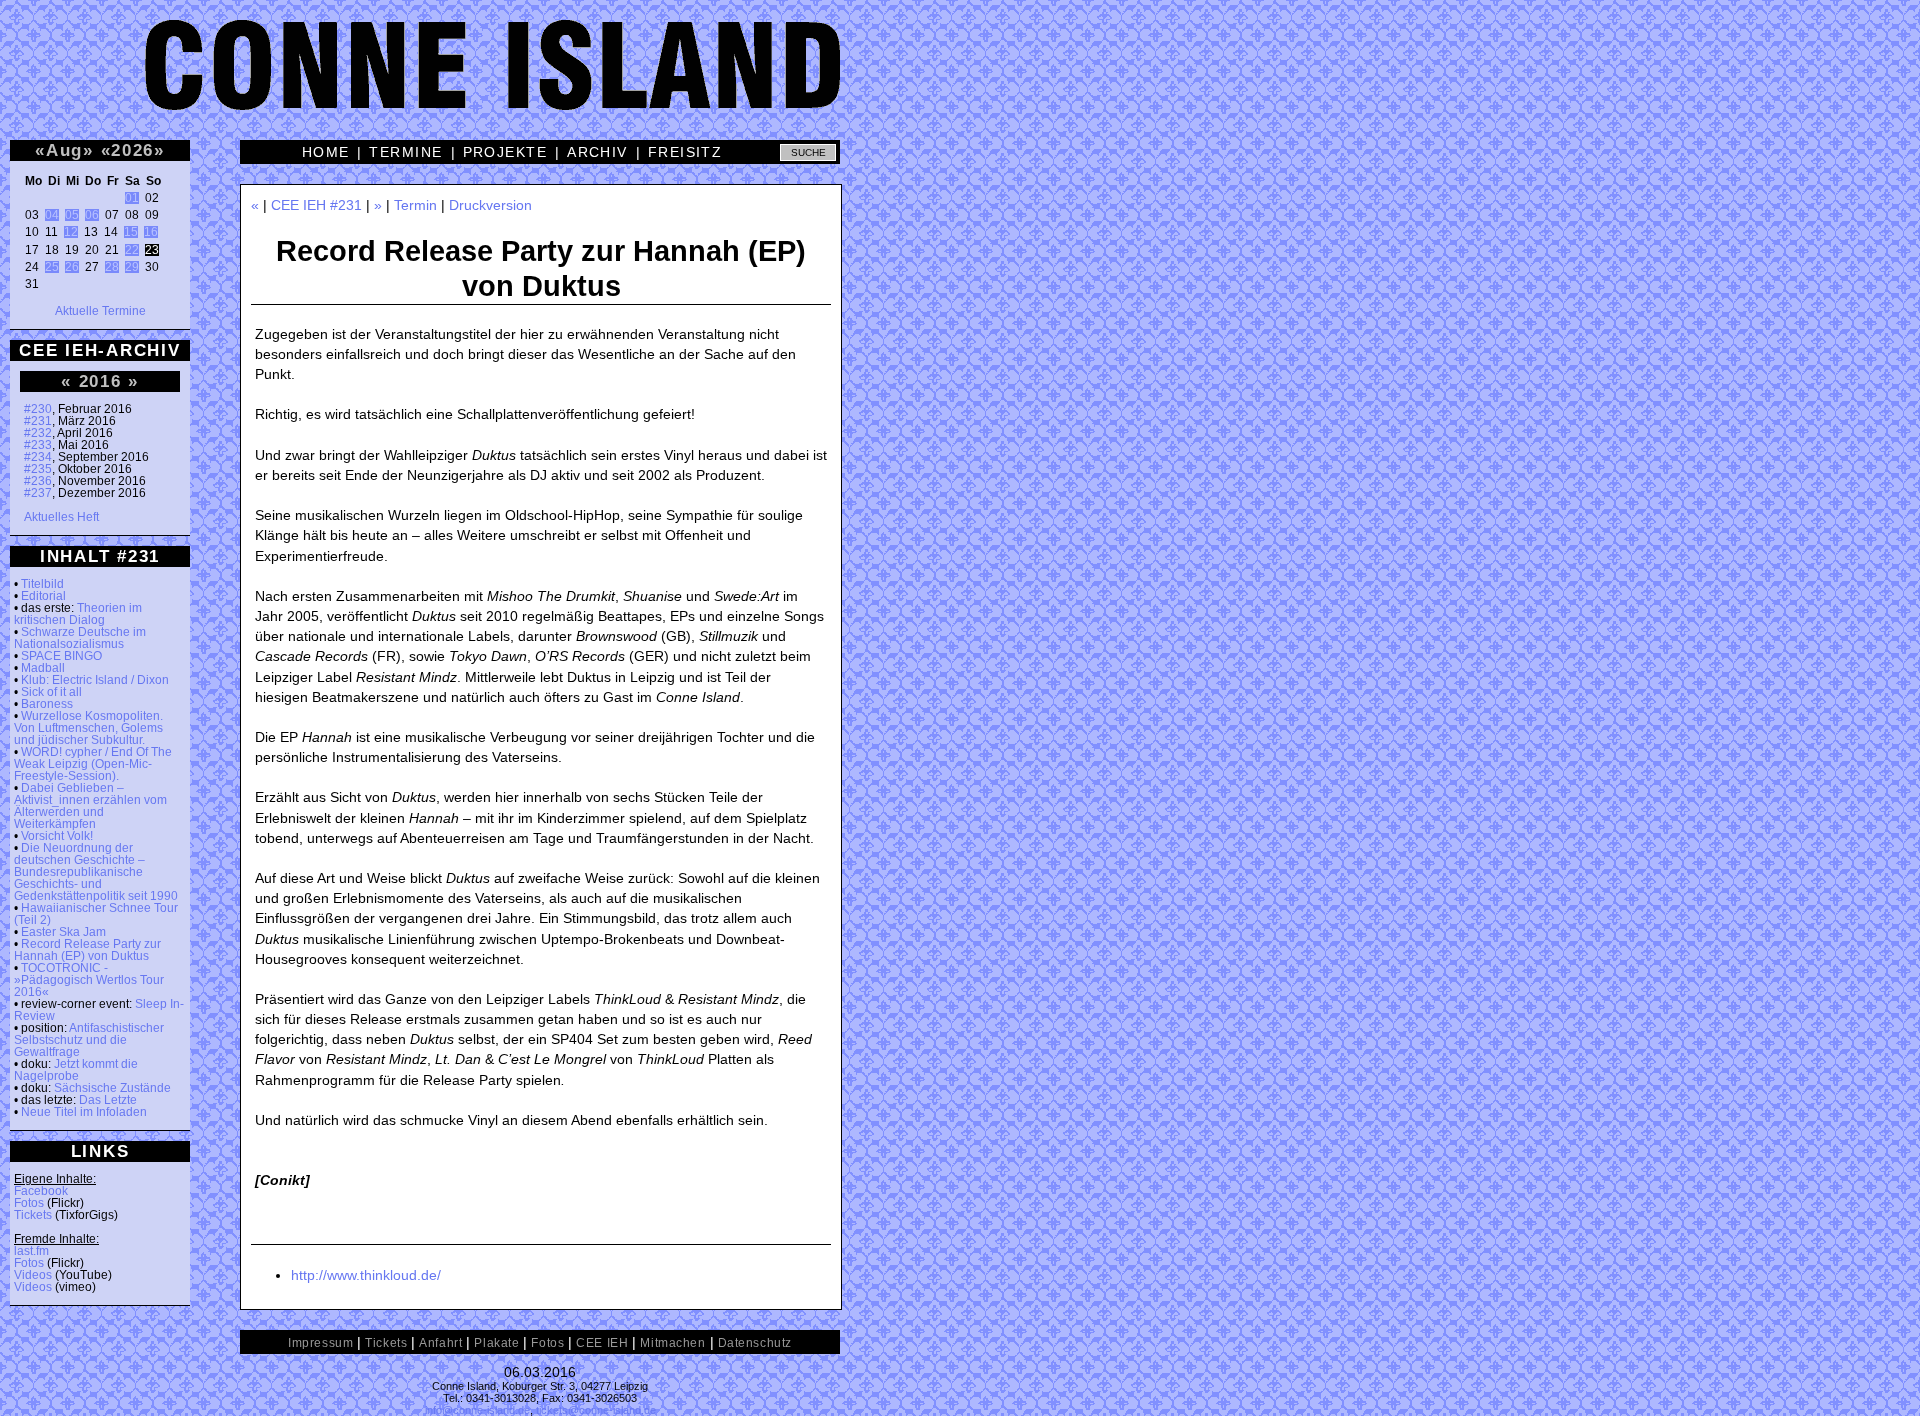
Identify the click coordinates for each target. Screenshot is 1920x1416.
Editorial (43, 596)
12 (71, 232)
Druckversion (490, 205)
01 (132, 198)
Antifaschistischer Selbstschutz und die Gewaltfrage (89, 1040)
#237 (38, 493)
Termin (415, 205)
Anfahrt (440, 1343)
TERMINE (405, 152)
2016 (100, 381)
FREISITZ (685, 152)
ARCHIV (597, 152)
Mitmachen (672, 1343)
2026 (132, 150)
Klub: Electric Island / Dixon (95, 680)
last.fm (31, 1251)
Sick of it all (51, 692)
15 (131, 232)
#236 (38, 481)
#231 (38, 421)
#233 (38, 445)
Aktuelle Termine (100, 311)
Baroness (47, 704)
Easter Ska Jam (63, 932)
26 (72, 267)
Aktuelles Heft (61, 517)
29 (132, 267)
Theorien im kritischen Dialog (78, 614)
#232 (38, 433)
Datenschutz (755, 1343)
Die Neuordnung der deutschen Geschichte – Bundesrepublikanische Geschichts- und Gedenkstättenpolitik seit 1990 (96, 872)
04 (52, 215)
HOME (326, 152)
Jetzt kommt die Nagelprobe (76, 1070)
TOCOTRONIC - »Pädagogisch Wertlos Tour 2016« (89, 980)
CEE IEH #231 (316, 205)
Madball (43, 668)
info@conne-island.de (477, 1410)
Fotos (29, 1203)
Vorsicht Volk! (57, 836)
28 (112, 267)
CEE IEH (602, 1343)
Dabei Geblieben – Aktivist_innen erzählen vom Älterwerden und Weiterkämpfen (90, 806)
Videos (33, 1275)
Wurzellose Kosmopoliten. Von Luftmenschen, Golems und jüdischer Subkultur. (88, 728)
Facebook (41, 1191)
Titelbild (42, 584)
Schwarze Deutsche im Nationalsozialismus (80, 638)
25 (52, 267)
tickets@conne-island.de (596, 1410)
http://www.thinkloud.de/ (366, 1275)
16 (151, 232)
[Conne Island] (960, 80)
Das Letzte (108, 1100)
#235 (38, 469)
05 (72, 215)
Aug (64, 150)
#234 (38, 457)
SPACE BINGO (61, 656)
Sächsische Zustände (112, 1088)
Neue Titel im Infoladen (84, 1112)
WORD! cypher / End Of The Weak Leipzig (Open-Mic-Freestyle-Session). (93, 764)
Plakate (496, 1343)
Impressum (320, 1343)
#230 (38, 409)
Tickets (33, 1215)
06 (92, 215)
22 (132, 250)
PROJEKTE (505, 152)
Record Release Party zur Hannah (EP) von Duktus (87, 950)
